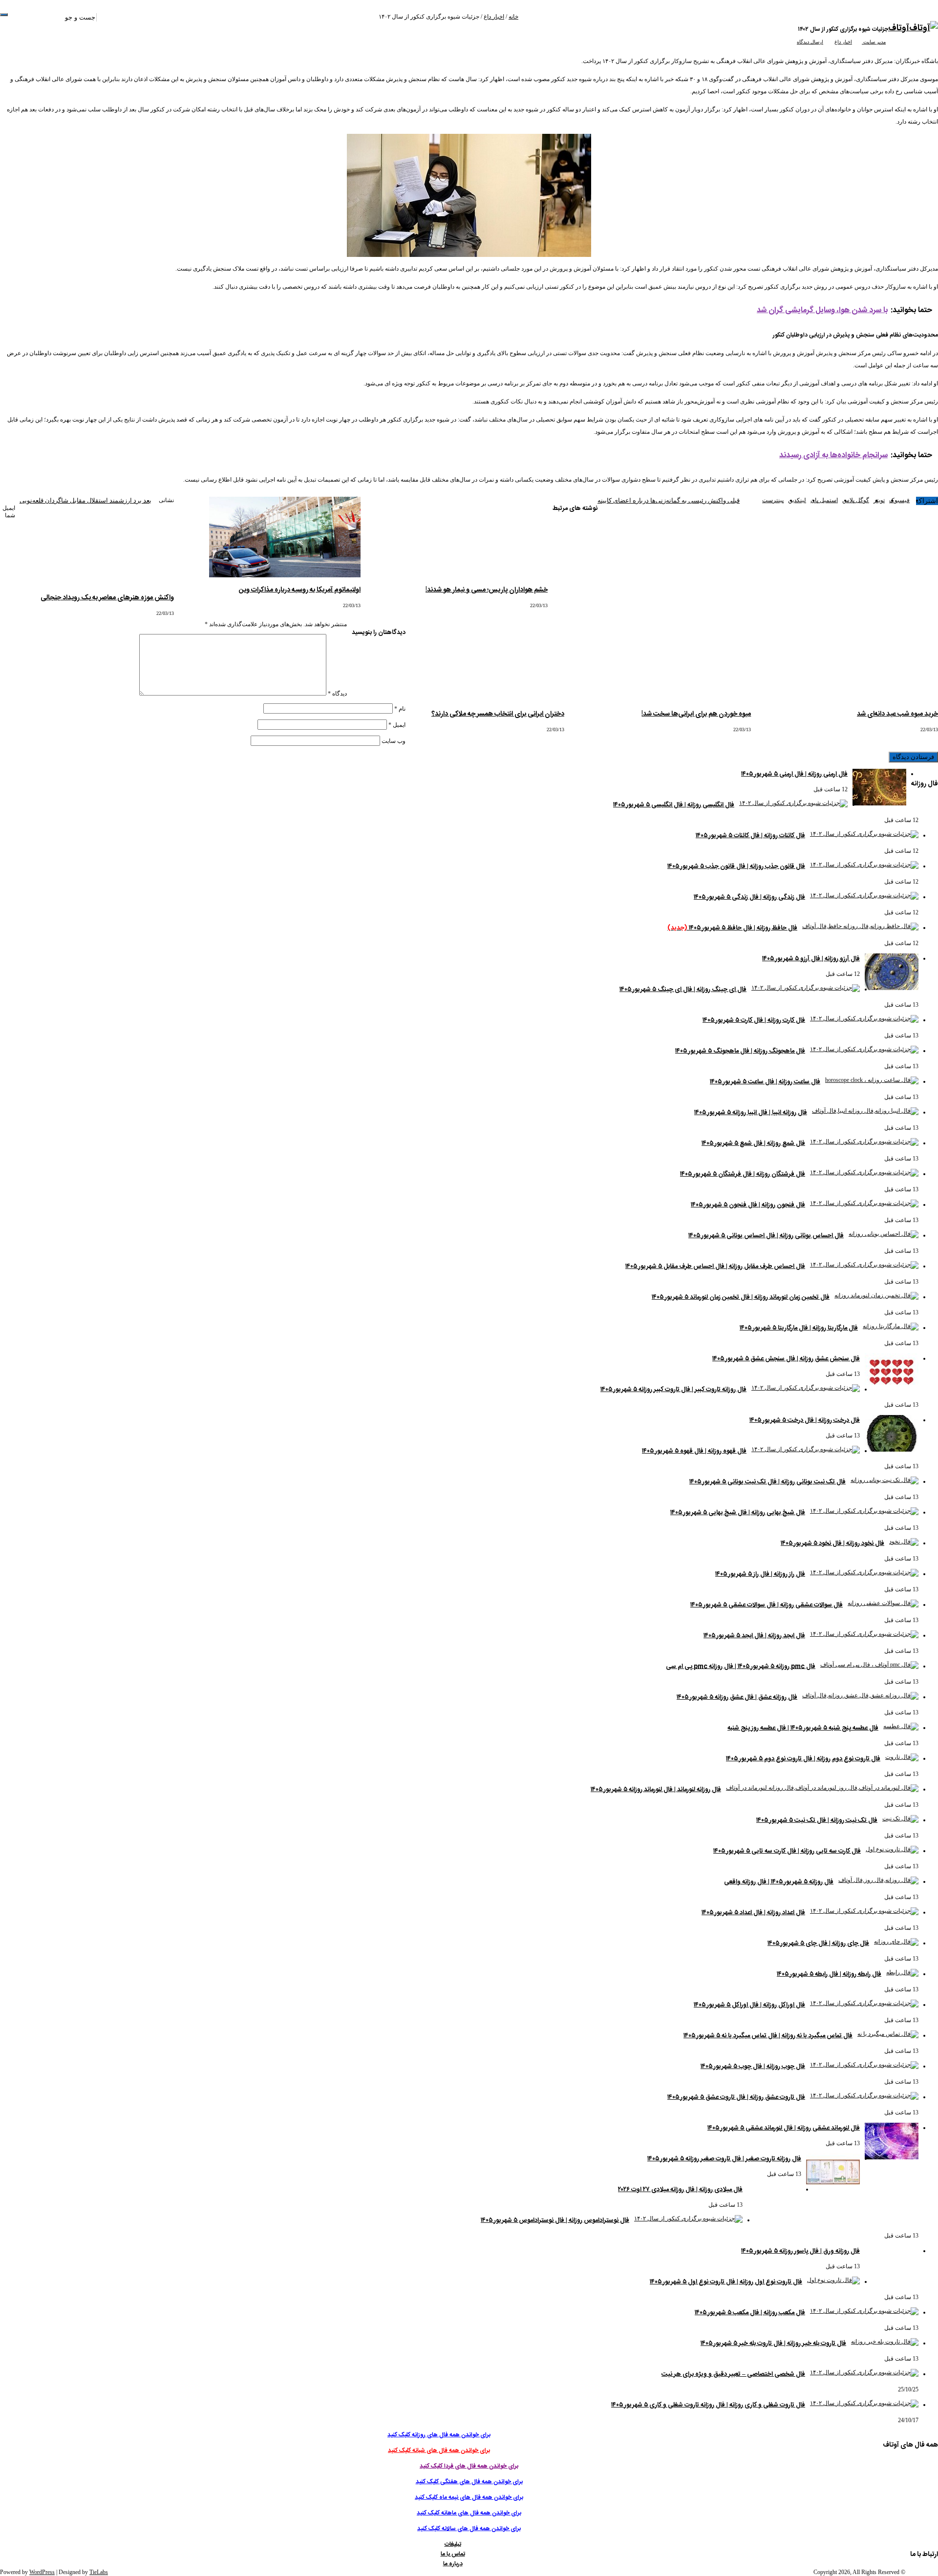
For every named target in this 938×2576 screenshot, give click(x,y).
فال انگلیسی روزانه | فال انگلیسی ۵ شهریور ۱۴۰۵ (674, 805)
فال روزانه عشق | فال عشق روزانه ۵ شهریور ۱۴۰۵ (737, 1697)
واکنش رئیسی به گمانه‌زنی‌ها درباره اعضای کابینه (669, 500)
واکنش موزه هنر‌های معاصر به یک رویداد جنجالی (107, 598)
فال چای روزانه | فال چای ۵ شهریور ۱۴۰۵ (818, 1943)
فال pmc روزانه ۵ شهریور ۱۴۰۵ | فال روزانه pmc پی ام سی (741, 1667)
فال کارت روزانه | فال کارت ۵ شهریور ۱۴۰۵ (754, 1020)
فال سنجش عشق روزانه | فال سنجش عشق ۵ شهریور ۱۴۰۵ (786, 1359)
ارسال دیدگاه (810, 42)
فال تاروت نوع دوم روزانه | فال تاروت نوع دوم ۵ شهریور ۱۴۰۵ (803, 1759)
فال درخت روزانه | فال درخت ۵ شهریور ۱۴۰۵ (805, 1420)
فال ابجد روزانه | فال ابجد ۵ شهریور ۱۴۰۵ (754, 1636)
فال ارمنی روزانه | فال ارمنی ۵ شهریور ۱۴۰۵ (794, 774)
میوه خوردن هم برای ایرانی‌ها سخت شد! (696, 714)
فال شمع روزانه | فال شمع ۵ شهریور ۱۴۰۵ (753, 1143)
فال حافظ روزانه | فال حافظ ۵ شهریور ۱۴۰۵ (732, 928)
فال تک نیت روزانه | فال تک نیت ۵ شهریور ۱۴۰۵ (817, 1820)
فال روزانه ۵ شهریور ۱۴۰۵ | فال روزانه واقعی (779, 1882)
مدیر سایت (874, 42)
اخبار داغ (494, 17)
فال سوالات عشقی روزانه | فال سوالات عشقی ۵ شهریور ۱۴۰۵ (767, 1605)
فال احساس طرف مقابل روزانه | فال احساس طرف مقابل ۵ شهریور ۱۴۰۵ (715, 1267)
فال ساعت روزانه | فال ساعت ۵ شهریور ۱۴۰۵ (765, 1082)
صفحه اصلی (874, 18)
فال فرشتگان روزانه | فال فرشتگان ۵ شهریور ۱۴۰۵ (743, 1174)
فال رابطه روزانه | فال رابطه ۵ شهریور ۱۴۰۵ (829, 1974)
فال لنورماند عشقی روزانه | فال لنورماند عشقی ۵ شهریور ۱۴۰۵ (784, 2128)
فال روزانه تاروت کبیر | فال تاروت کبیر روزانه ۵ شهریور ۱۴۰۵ (673, 1390)
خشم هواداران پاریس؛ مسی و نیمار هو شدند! (487, 590)
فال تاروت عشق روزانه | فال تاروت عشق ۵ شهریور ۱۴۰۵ (736, 2097)
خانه (513, 17)
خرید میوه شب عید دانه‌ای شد (897, 714)
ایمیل (397, 725)
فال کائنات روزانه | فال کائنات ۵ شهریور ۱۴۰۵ (750, 836)
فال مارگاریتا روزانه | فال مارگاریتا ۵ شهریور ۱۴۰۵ (799, 1328)
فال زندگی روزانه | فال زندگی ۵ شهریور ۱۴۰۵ (749, 897)
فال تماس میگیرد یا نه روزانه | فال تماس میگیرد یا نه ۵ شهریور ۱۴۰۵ (768, 2036)
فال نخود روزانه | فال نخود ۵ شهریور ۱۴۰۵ (832, 1543)
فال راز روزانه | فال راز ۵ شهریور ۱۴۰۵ (760, 1574)
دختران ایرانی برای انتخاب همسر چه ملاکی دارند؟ (498, 714)
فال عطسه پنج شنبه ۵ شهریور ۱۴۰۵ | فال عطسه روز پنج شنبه (803, 1728)
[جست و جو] (4, 15)
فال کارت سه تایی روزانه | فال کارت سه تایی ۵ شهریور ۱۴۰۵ (787, 1851)
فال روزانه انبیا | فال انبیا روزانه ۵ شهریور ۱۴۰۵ (751, 1113)
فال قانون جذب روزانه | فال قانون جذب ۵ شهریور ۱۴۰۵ (736, 866)
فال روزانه (782, 18)
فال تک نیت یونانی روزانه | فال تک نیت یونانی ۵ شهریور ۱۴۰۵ (767, 1482)
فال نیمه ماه (685, 18)
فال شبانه (758, 18)
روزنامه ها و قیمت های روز (826, 18)
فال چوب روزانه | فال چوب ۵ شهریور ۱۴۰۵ (753, 2067)
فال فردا (737, 18)
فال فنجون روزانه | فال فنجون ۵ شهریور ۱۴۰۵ (748, 1205)
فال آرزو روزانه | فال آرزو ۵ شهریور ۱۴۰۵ (811, 959)
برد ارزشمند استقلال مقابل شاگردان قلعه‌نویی (85, 500)
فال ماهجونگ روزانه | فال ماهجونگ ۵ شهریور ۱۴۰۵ (740, 1051)
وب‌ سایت (394, 741)
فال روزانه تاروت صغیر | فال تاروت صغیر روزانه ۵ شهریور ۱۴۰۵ (724, 2159)
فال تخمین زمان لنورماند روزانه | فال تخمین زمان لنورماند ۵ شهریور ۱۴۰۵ (741, 1297)
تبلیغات (612, 18)
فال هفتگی (714, 18)
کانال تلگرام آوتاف (539, 18)
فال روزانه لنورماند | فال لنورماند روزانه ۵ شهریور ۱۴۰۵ (656, 1790)
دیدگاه (337, 694)
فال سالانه (633, 18)
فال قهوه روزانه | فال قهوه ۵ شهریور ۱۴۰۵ (694, 1451)
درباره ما (570, 18)
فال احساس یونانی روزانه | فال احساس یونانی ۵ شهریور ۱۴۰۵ (766, 1236)
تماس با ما (592, 18)
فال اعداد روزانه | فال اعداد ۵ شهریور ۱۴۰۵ (753, 1913)
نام (400, 709)
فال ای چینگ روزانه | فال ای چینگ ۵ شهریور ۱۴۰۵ (683, 990)
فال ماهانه (658, 18)
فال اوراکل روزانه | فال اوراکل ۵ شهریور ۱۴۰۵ (749, 2005)
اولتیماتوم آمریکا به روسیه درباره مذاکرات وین (300, 590)
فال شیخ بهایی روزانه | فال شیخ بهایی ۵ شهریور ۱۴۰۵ (738, 1513)
